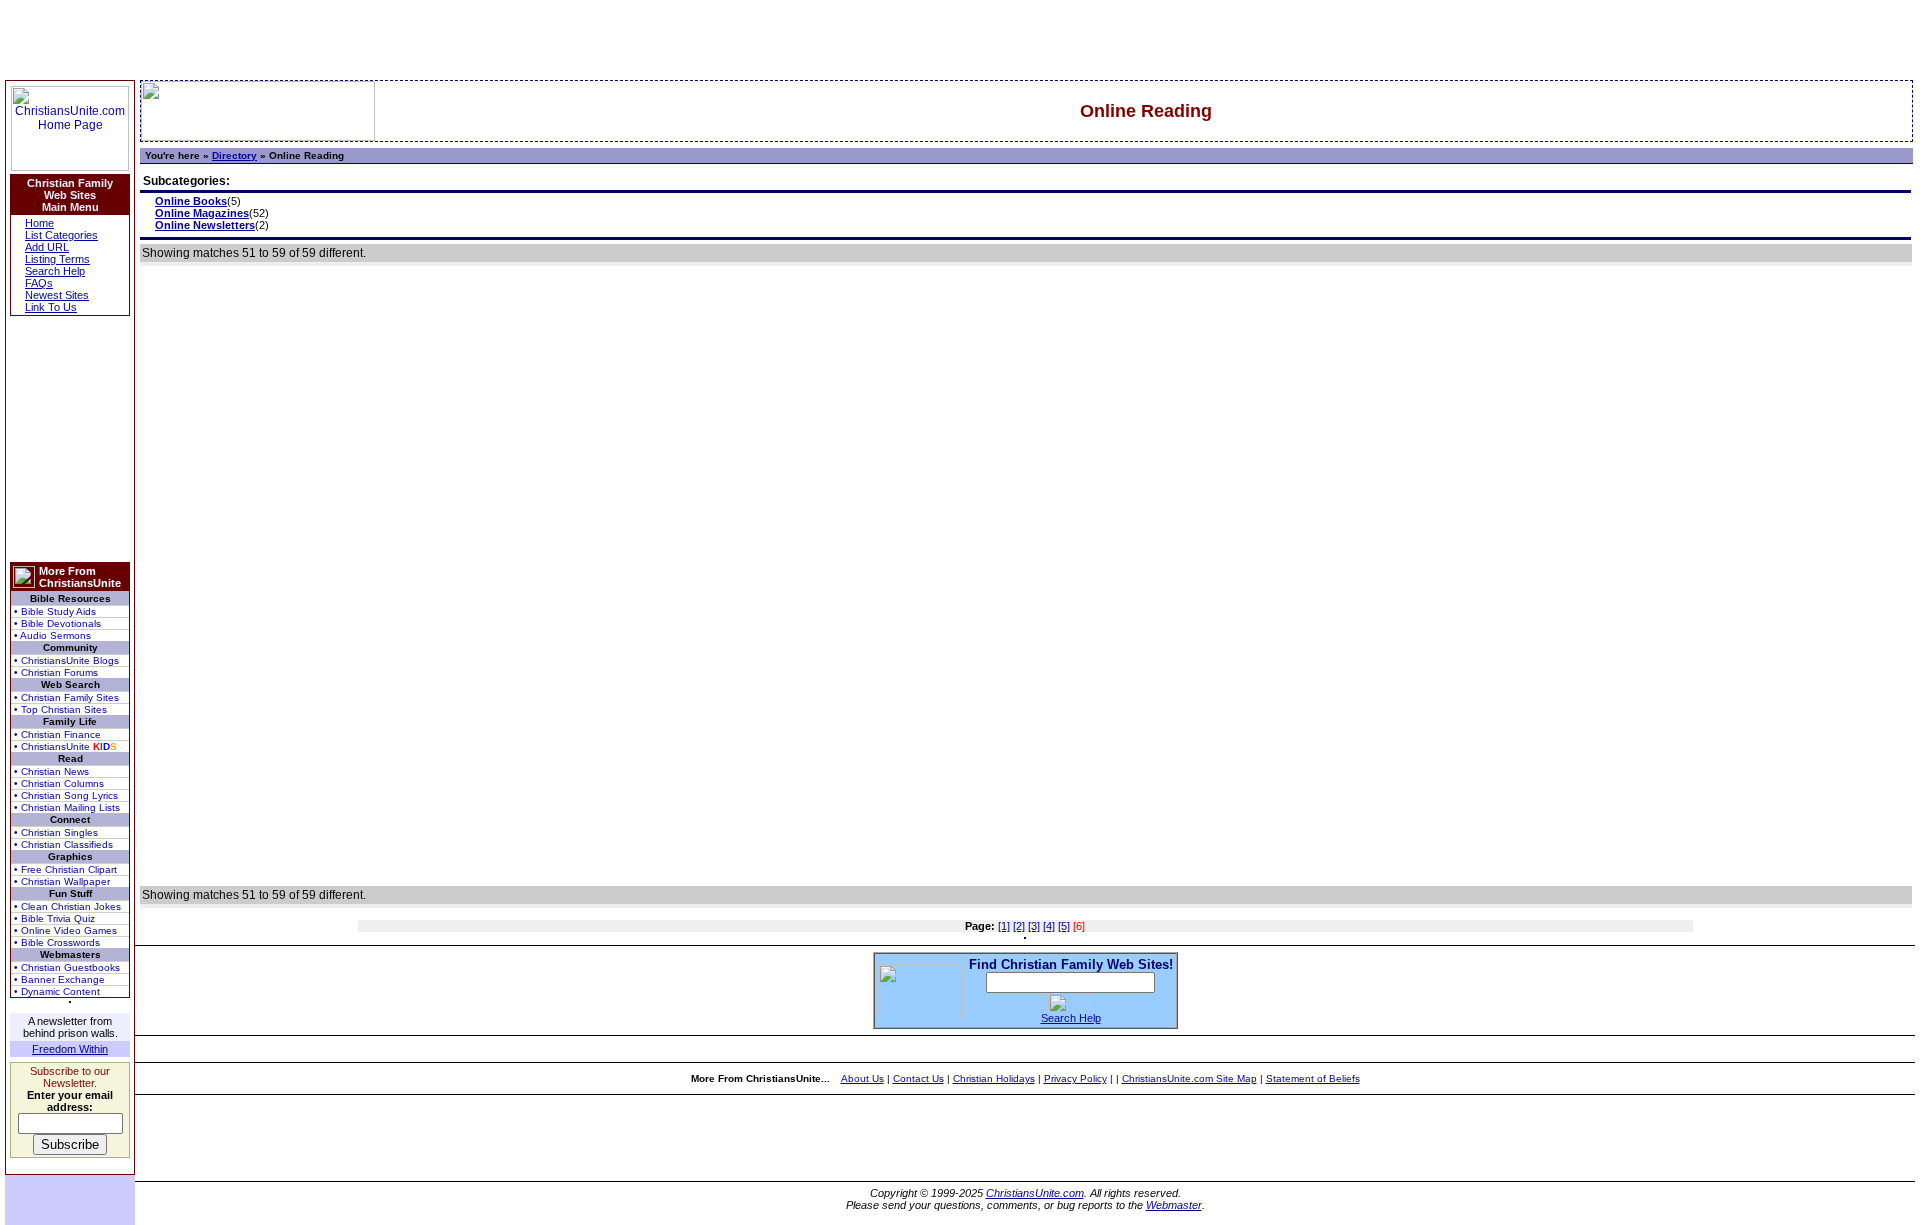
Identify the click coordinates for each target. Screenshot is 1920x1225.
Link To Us (51, 307)
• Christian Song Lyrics (66, 795)
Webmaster (1174, 1205)
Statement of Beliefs (1313, 1078)
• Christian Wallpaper (62, 881)
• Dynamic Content (57, 991)
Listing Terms (57, 259)
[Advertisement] (70, 439)
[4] (1049, 926)
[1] (1004, 926)
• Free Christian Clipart (65, 869)
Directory (234, 155)
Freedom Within (70, 1049)
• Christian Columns (59, 783)
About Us (862, 1078)
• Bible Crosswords (57, 942)
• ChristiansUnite (65, 746)
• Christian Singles (56, 832)
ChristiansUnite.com (1035, 1193)
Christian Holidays (994, 1078)
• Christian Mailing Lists (67, 807)
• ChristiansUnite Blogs (66, 660)
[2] (1019, 926)
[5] (1064, 926)
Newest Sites (57, 295)
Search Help (55, 271)
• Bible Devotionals (57, 623)
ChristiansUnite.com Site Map (1189, 1078)
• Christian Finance (57, 734)
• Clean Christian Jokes (67, 906)
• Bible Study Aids (55, 611)
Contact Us (918, 1078)
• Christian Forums (56, 672)
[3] (1034, 926)
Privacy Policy (1075, 1078)
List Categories (61, 235)
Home (39, 223)
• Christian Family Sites (66, 697)
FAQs (39, 283)
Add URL (47, 247)
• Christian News (51, 771)
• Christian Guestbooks (67, 967)
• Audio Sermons (52, 635)
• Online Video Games (65, 930)
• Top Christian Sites (60, 709)
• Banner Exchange (59, 979)
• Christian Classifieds (63, 844)
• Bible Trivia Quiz (54, 918)
